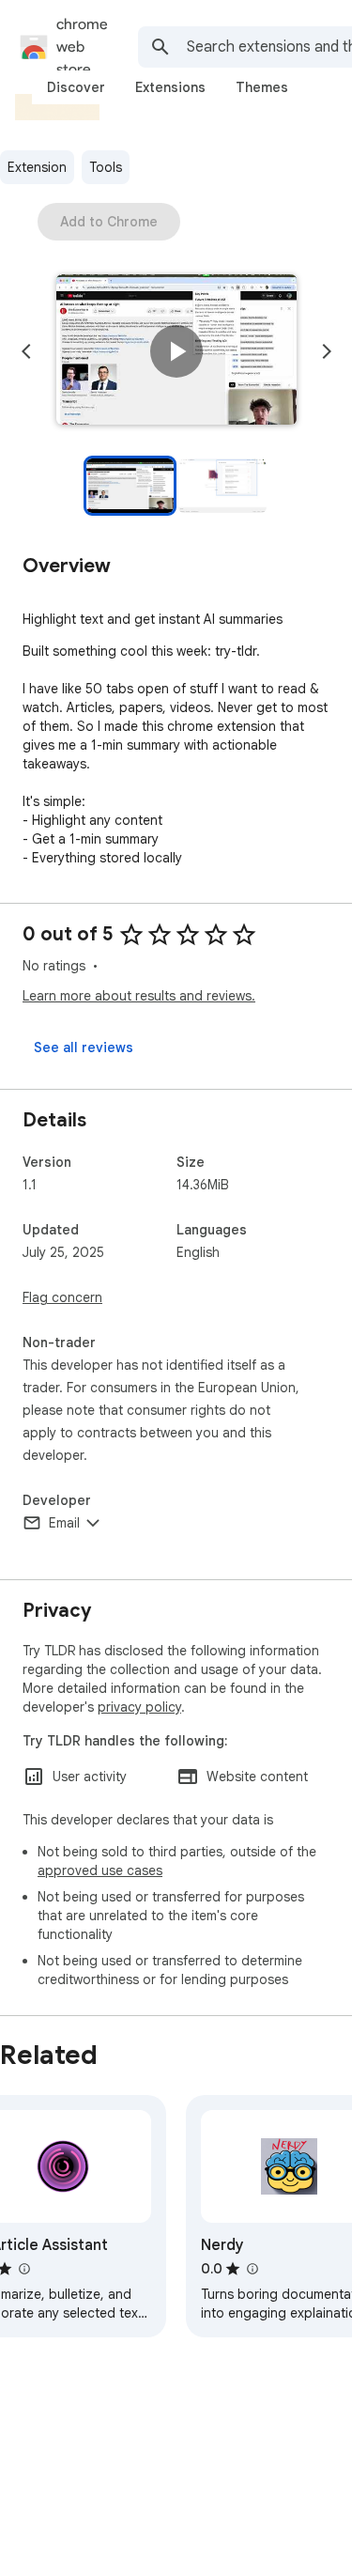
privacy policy (139, 1707)
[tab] (76, 87)
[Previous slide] (26, 351)
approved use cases (100, 1870)
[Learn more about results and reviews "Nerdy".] (252, 2269)
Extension (37, 167)
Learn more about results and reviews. (139, 996)
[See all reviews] (84, 1047)
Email (64, 1523)
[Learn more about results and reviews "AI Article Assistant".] (23, 2269)
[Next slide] (327, 351)
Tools (106, 167)
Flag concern (62, 1297)
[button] (176, 351)
